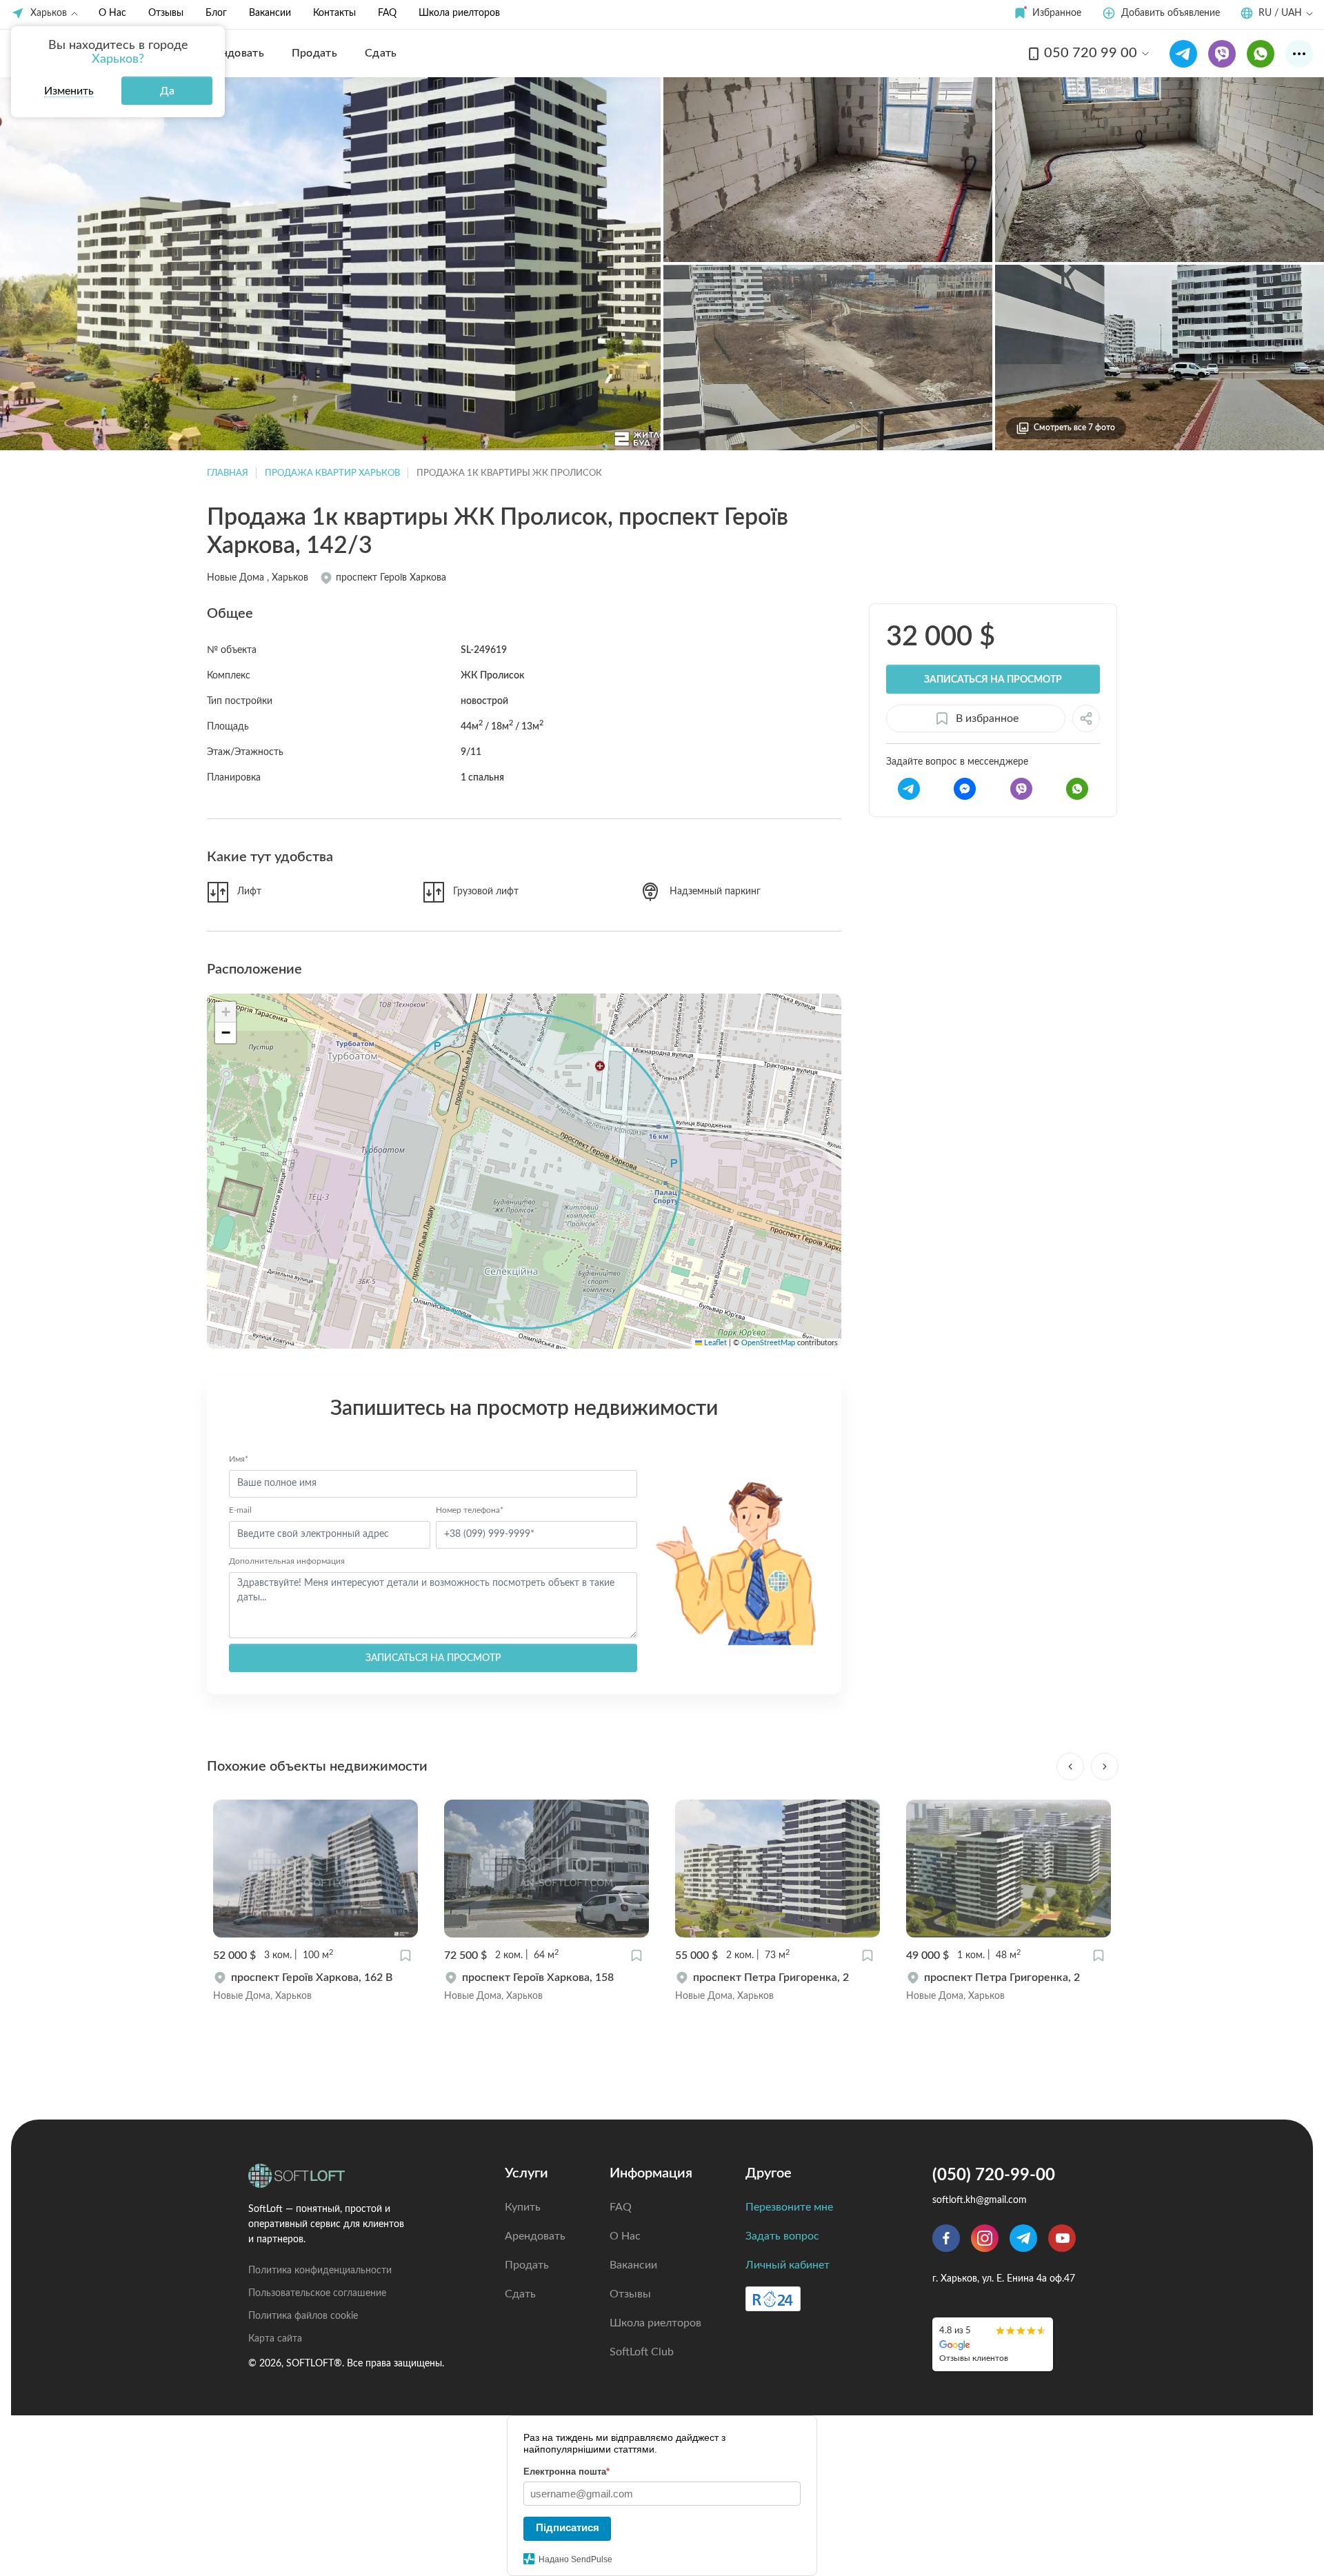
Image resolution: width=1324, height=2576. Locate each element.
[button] (1047, 13)
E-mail (240, 1510)
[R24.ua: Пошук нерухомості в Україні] (773, 2299)
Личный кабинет (788, 2265)
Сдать (520, 2294)
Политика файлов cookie (303, 2316)
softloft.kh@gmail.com (980, 2200)
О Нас (112, 13)
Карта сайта (275, 2339)
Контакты (334, 13)
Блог (216, 13)
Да (167, 91)
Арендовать (535, 2236)
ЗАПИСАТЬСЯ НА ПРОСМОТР (433, 1658)
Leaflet (714, 1343)
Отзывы (166, 13)
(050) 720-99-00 (994, 2175)
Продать (527, 2265)
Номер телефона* (470, 1510)
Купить (523, 2207)
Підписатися (568, 2527)
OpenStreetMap (768, 1343)
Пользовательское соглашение (317, 2293)
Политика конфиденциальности (320, 2271)
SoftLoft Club (642, 2352)
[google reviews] (993, 2344)
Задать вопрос (782, 2236)
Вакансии (270, 13)
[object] (315, 1986)
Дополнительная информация (287, 1561)
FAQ (387, 13)
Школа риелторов (459, 13)
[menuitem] (233, 53)
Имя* (239, 1459)
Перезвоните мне (789, 2207)
